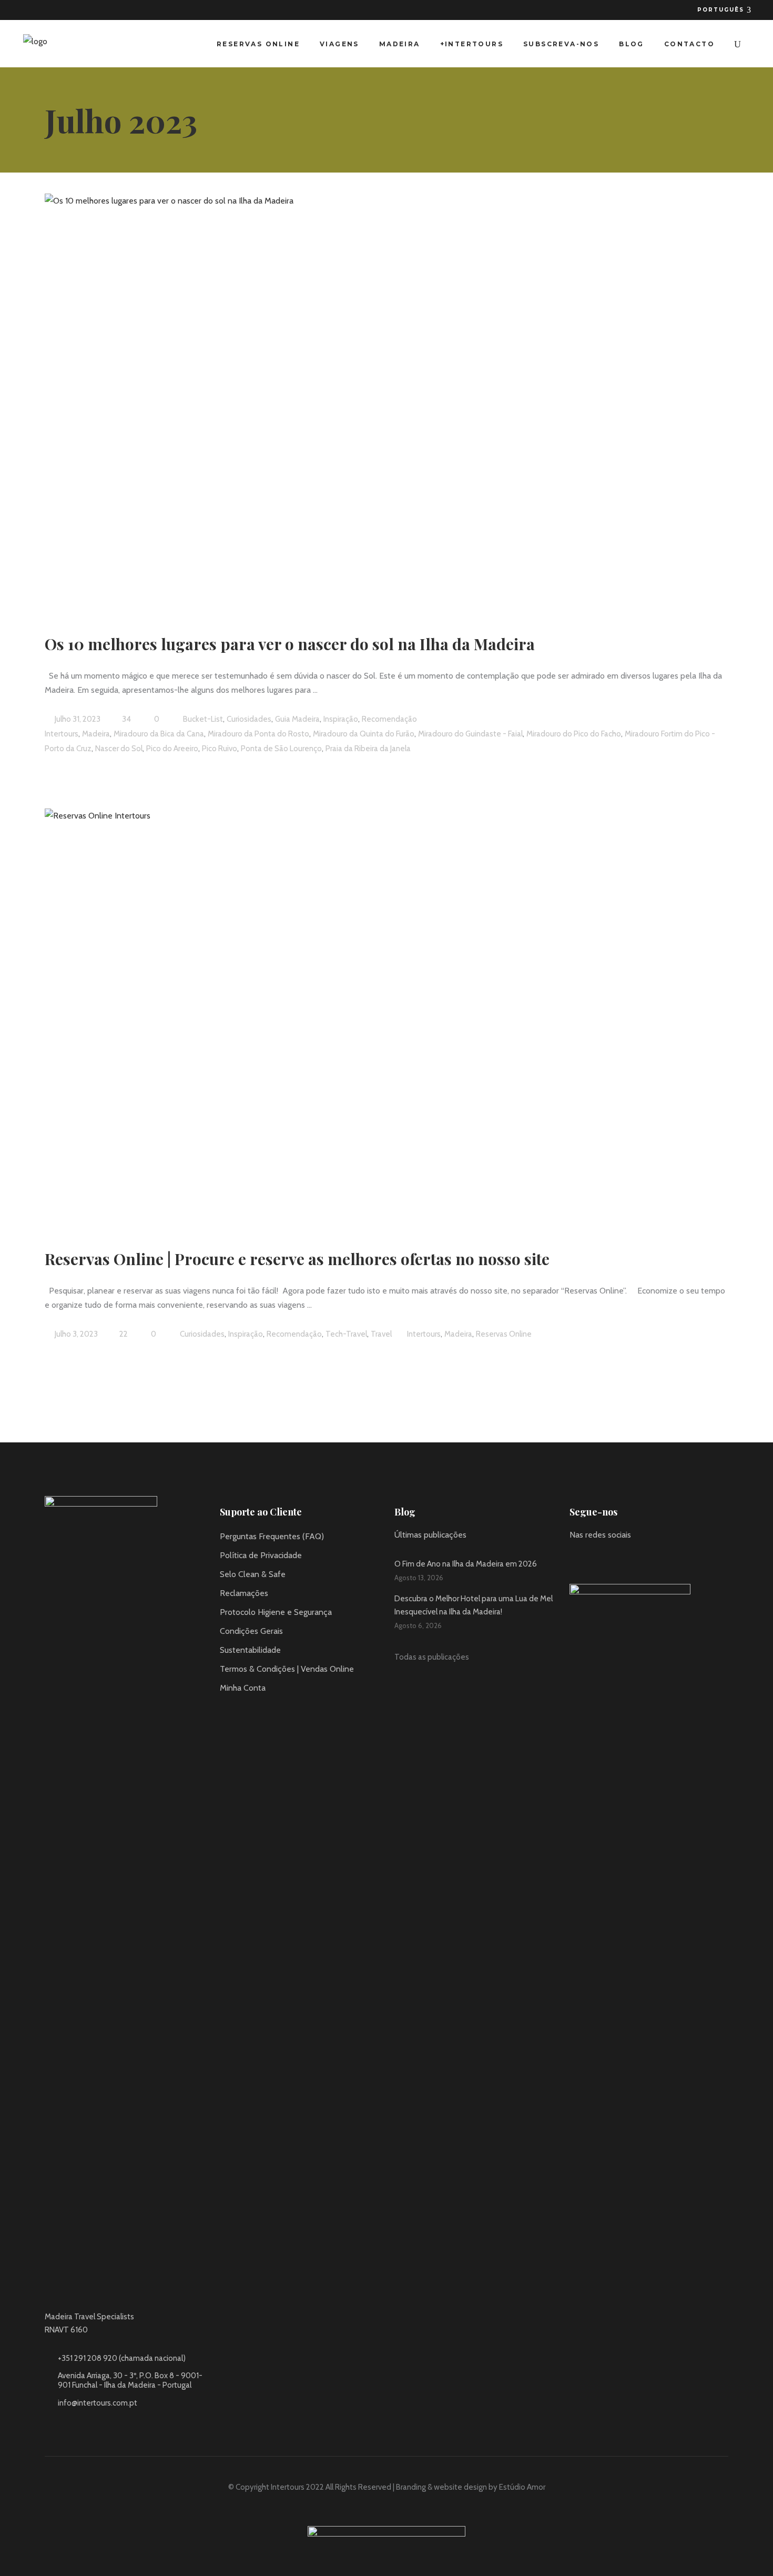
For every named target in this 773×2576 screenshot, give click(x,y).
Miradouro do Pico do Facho (574, 734)
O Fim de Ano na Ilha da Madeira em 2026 (466, 1564)
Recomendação (389, 719)
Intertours (62, 734)
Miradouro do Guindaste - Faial (470, 734)
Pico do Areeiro (172, 749)
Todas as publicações (432, 1657)
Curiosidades (249, 719)
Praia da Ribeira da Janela (368, 749)
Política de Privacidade (261, 1555)
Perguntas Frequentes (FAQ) (272, 1536)
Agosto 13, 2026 (419, 1578)
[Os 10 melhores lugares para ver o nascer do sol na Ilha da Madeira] (334, 400)
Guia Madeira (297, 719)
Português (722, 10)
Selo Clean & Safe (253, 1574)
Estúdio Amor (522, 2487)
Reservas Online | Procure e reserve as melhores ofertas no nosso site (297, 1259)
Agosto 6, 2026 (418, 1625)
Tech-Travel (346, 1334)
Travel (381, 1334)
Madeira (96, 734)
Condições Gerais (251, 1631)
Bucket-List (203, 719)
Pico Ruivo (220, 749)
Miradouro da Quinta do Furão (364, 734)
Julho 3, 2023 (75, 1334)
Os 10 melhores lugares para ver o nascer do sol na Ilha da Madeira (290, 644)
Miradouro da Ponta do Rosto (258, 734)
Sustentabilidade (250, 1650)
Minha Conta (243, 1688)
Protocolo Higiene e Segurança (276, 1612)
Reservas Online (504, 1334)
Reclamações (244, 1593)
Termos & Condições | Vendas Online (287, 1669)
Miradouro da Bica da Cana (159, 734)
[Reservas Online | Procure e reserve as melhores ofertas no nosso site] (334, 1015)
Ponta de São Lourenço (281, 749)
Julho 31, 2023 (77, 719)
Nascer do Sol (119, 749)
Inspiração (341, 719)
